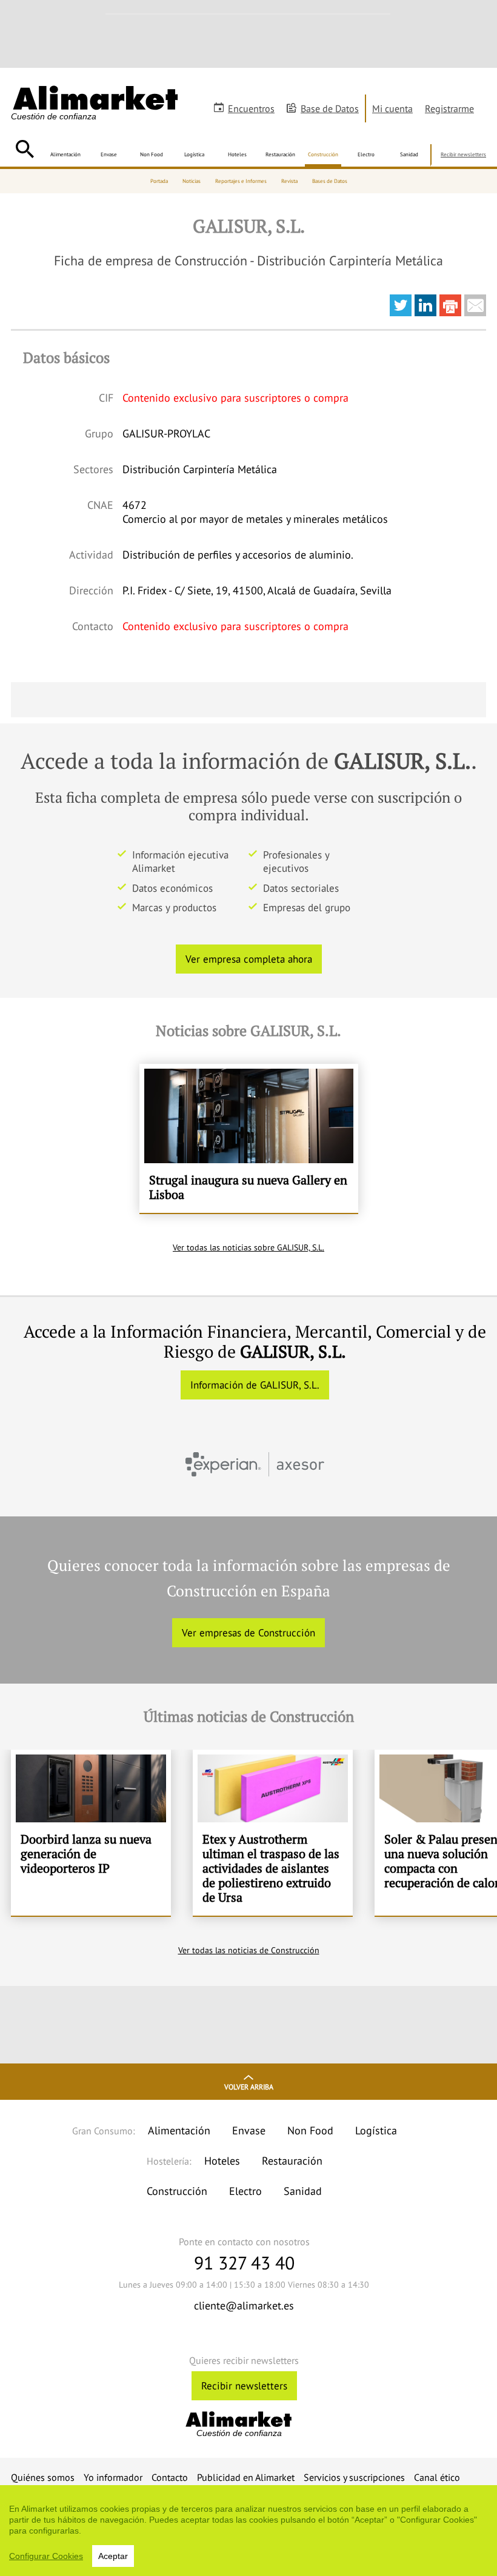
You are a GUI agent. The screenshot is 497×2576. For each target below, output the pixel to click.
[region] (248, 2531)
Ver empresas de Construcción (248, 1633)
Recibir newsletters (463, 154)
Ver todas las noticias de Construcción (249, 1950)
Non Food (152, 154)
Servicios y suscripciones (354, 2477)
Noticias (192, 181)
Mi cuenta (392, 108)
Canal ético (437, 2477)
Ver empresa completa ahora (249, 959)
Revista (289, 181)
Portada (159, 181)
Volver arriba (249, 2087)
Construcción (323, 154)
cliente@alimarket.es (244, 2305)
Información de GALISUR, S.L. (255, 1385)
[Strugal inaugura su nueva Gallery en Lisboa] (249, 1138)
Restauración (280, 154)
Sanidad (409, 154)
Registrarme (449, 108)
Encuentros (251, 108)
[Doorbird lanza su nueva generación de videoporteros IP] (91, 1833)
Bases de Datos (330, 181)
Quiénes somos (43, 2477)
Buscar (25, 149)
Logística (194, 154)
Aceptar (113, 2556)
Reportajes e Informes (241, 181)
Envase (109, 154)
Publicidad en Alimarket (246, 2477)
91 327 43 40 (244, 2262)
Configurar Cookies (46, 2556)
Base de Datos (330, 108)
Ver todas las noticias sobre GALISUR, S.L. (248, 1247)
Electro (366, 154)
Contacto (170, 2477)
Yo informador (113, 2477)
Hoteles (237, 154)
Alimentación (65, 154)
